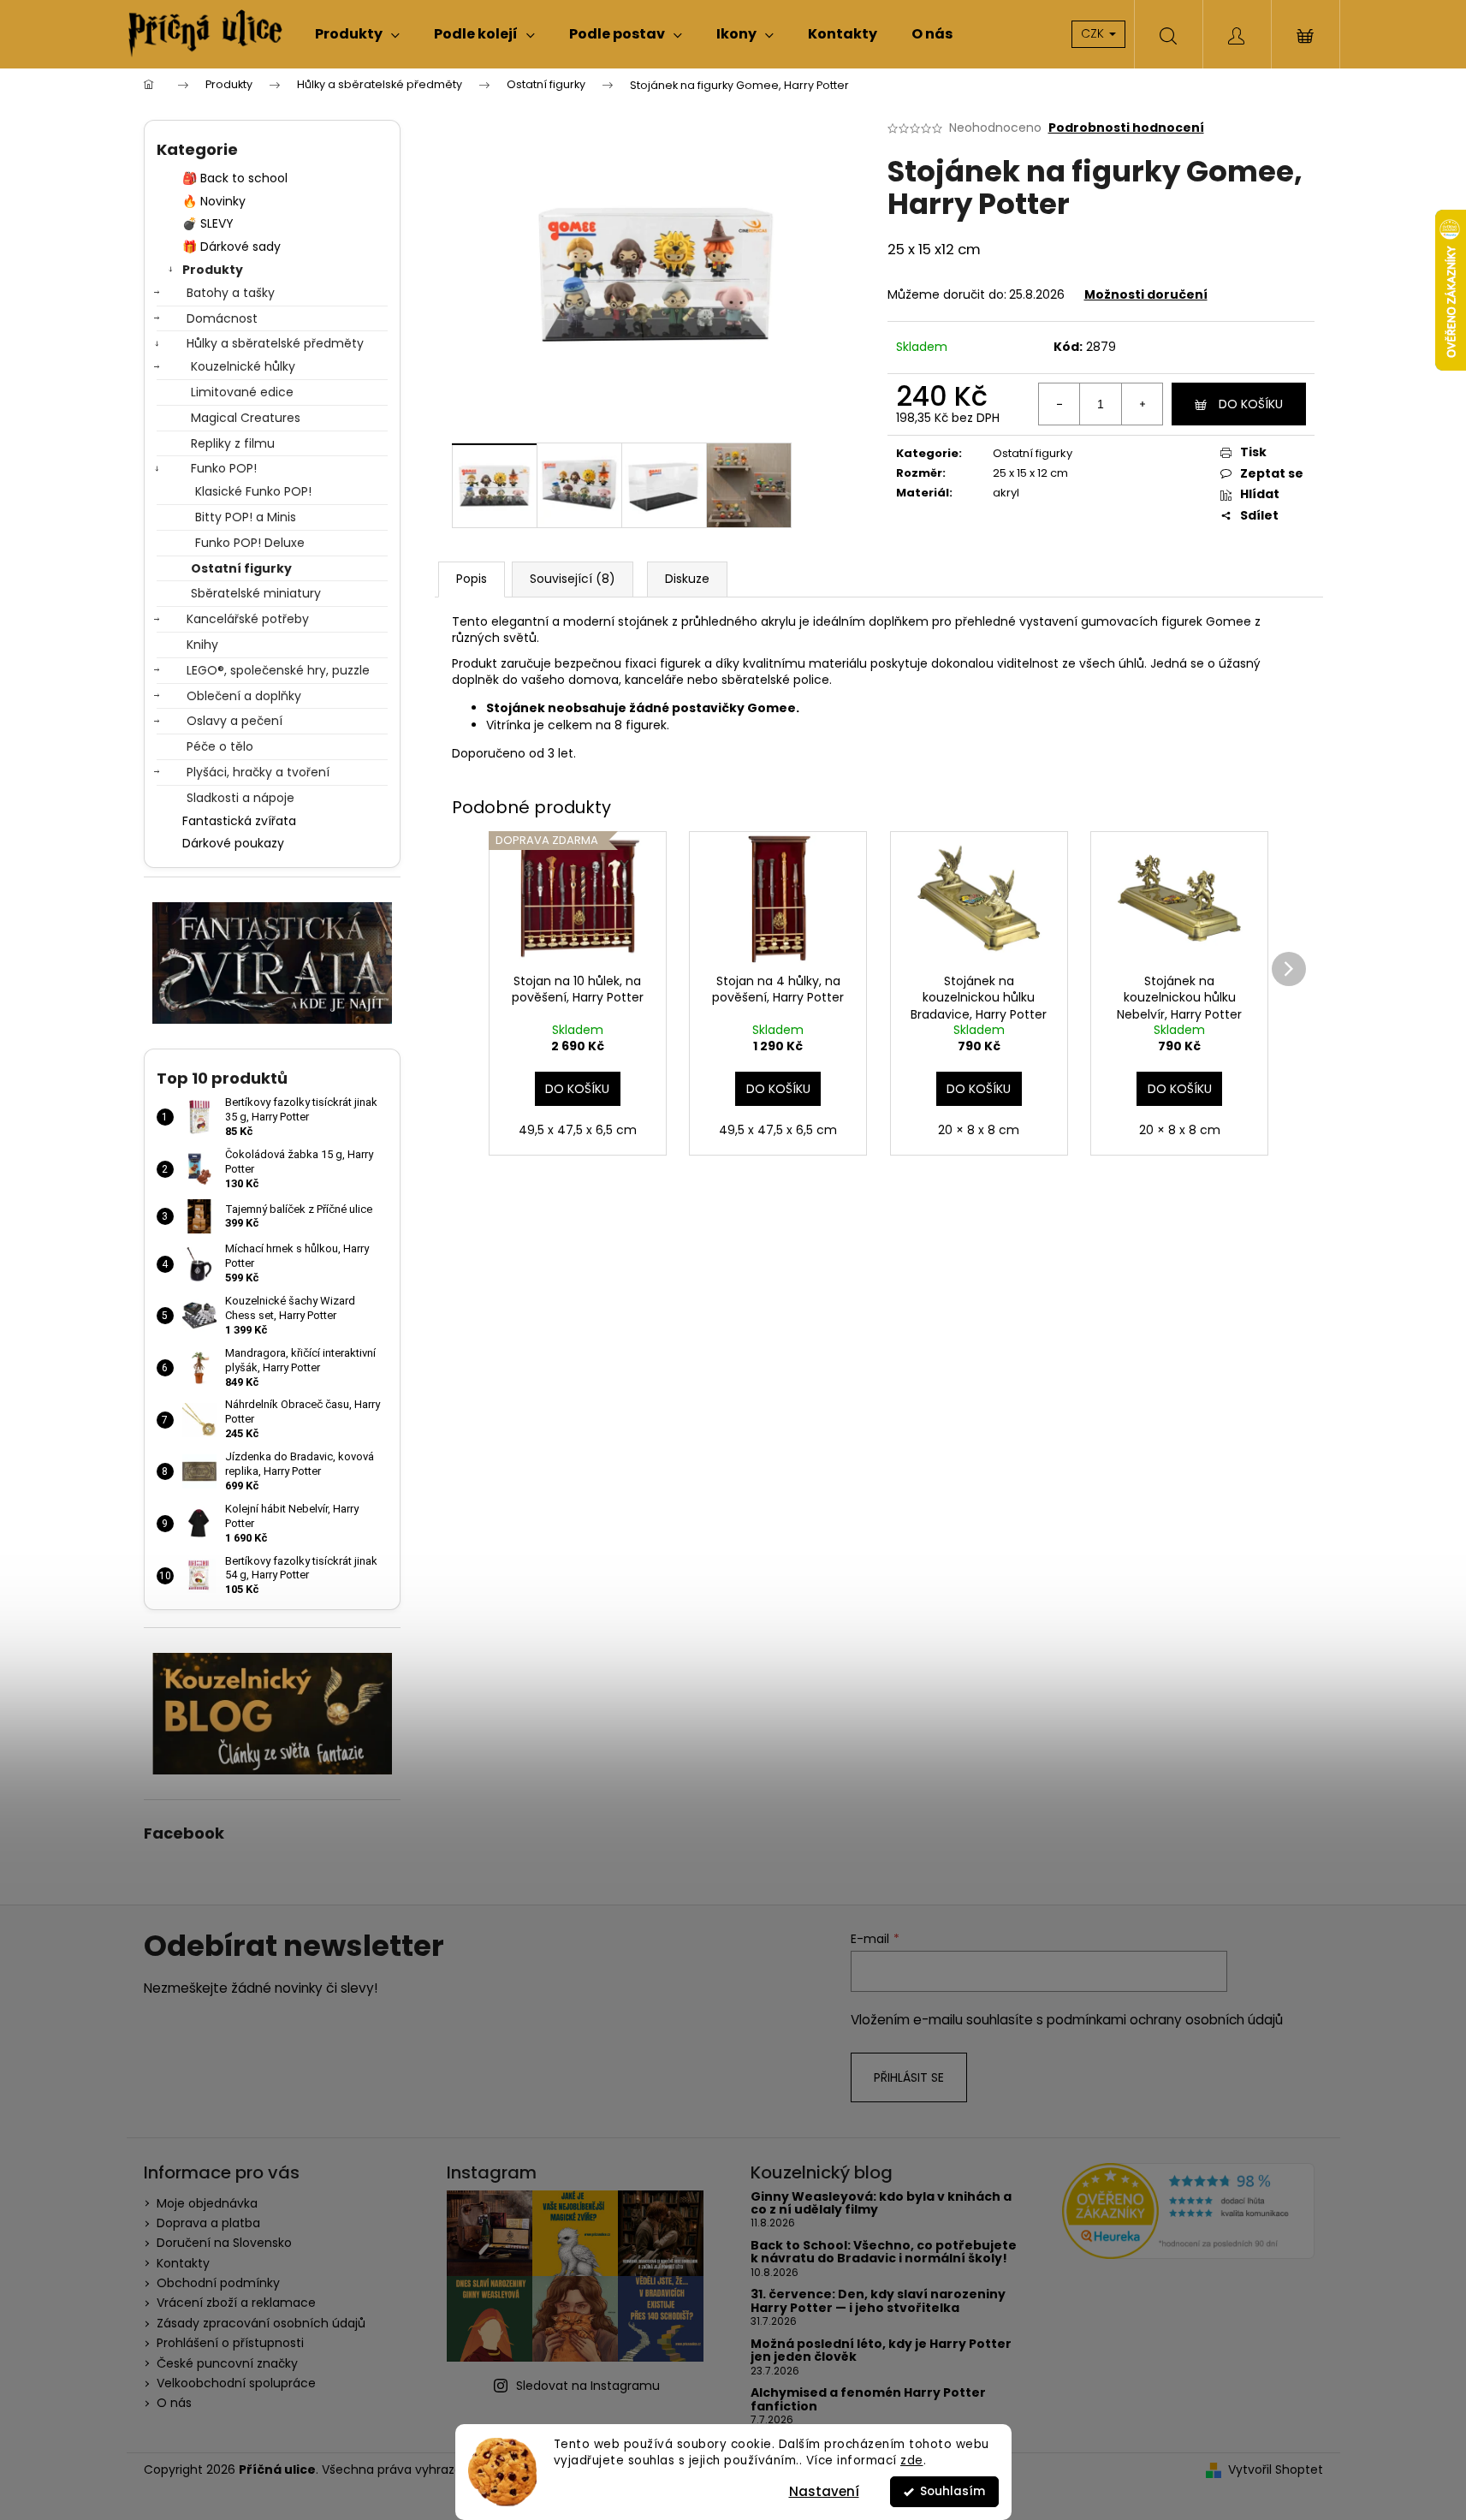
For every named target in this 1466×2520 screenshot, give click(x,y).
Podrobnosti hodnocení (1126, 128)
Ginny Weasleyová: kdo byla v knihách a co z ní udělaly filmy (881, 2204)
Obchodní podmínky (218, 2283)
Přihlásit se (909, 2077)
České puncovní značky (227, 2363)
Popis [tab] (472, 579)
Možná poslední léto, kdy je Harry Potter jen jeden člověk (881, 2351)
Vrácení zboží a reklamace (236, 2303)
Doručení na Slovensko (224, 2243)
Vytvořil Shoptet (1276, 2470)
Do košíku (1251, 404)
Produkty (213, 270)
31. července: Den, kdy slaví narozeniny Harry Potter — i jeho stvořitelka (878, 2301)
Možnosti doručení (1146, 294)
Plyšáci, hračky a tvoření (258, 772)
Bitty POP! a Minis (246, 517)
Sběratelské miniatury (256, 593)
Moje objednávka (207, 2203)
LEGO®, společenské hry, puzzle (278, 670)
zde (912, 2461)
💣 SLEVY (208, 223)
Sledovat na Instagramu (588, 2386)
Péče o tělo (220, 746)
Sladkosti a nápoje (240, 798)
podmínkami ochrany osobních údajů (1165, 2020)
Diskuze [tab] (687, 579)
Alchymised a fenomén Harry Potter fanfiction (868, 2400)
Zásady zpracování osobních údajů (261, 2323)
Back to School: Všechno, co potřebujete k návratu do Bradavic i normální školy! (884, 2253)
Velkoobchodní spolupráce (236, 2383)
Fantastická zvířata (239, 821)
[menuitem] (357, 34)
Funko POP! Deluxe (250, 543)
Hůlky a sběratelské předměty (275, 343)
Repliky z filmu (233, 443)
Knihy (202, 645)
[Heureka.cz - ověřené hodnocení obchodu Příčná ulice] (1188, 2211)
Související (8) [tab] (573, 579)
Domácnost (222, 318)
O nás (174, 2403)
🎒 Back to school (235, 178)
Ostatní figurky (241, 568)
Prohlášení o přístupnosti (230, 2343)
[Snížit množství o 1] (1059, 404)
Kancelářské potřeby (248, 619)
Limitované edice (242, 392)
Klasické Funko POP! (253, 491)
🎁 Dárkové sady (231, 247)
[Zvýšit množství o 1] (1142, 404)
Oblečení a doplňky (244, 696)
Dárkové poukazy (233, 843)
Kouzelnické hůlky (243, 366)
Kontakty (183, 2263)
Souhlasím (953, 2491)
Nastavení (824, 2491)
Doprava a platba (208, 2223)
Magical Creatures (246, 418)
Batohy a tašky (231, 293)
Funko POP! (224, 468)
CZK (1094, 33)
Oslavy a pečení (234, 721)
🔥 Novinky (214, 201)
